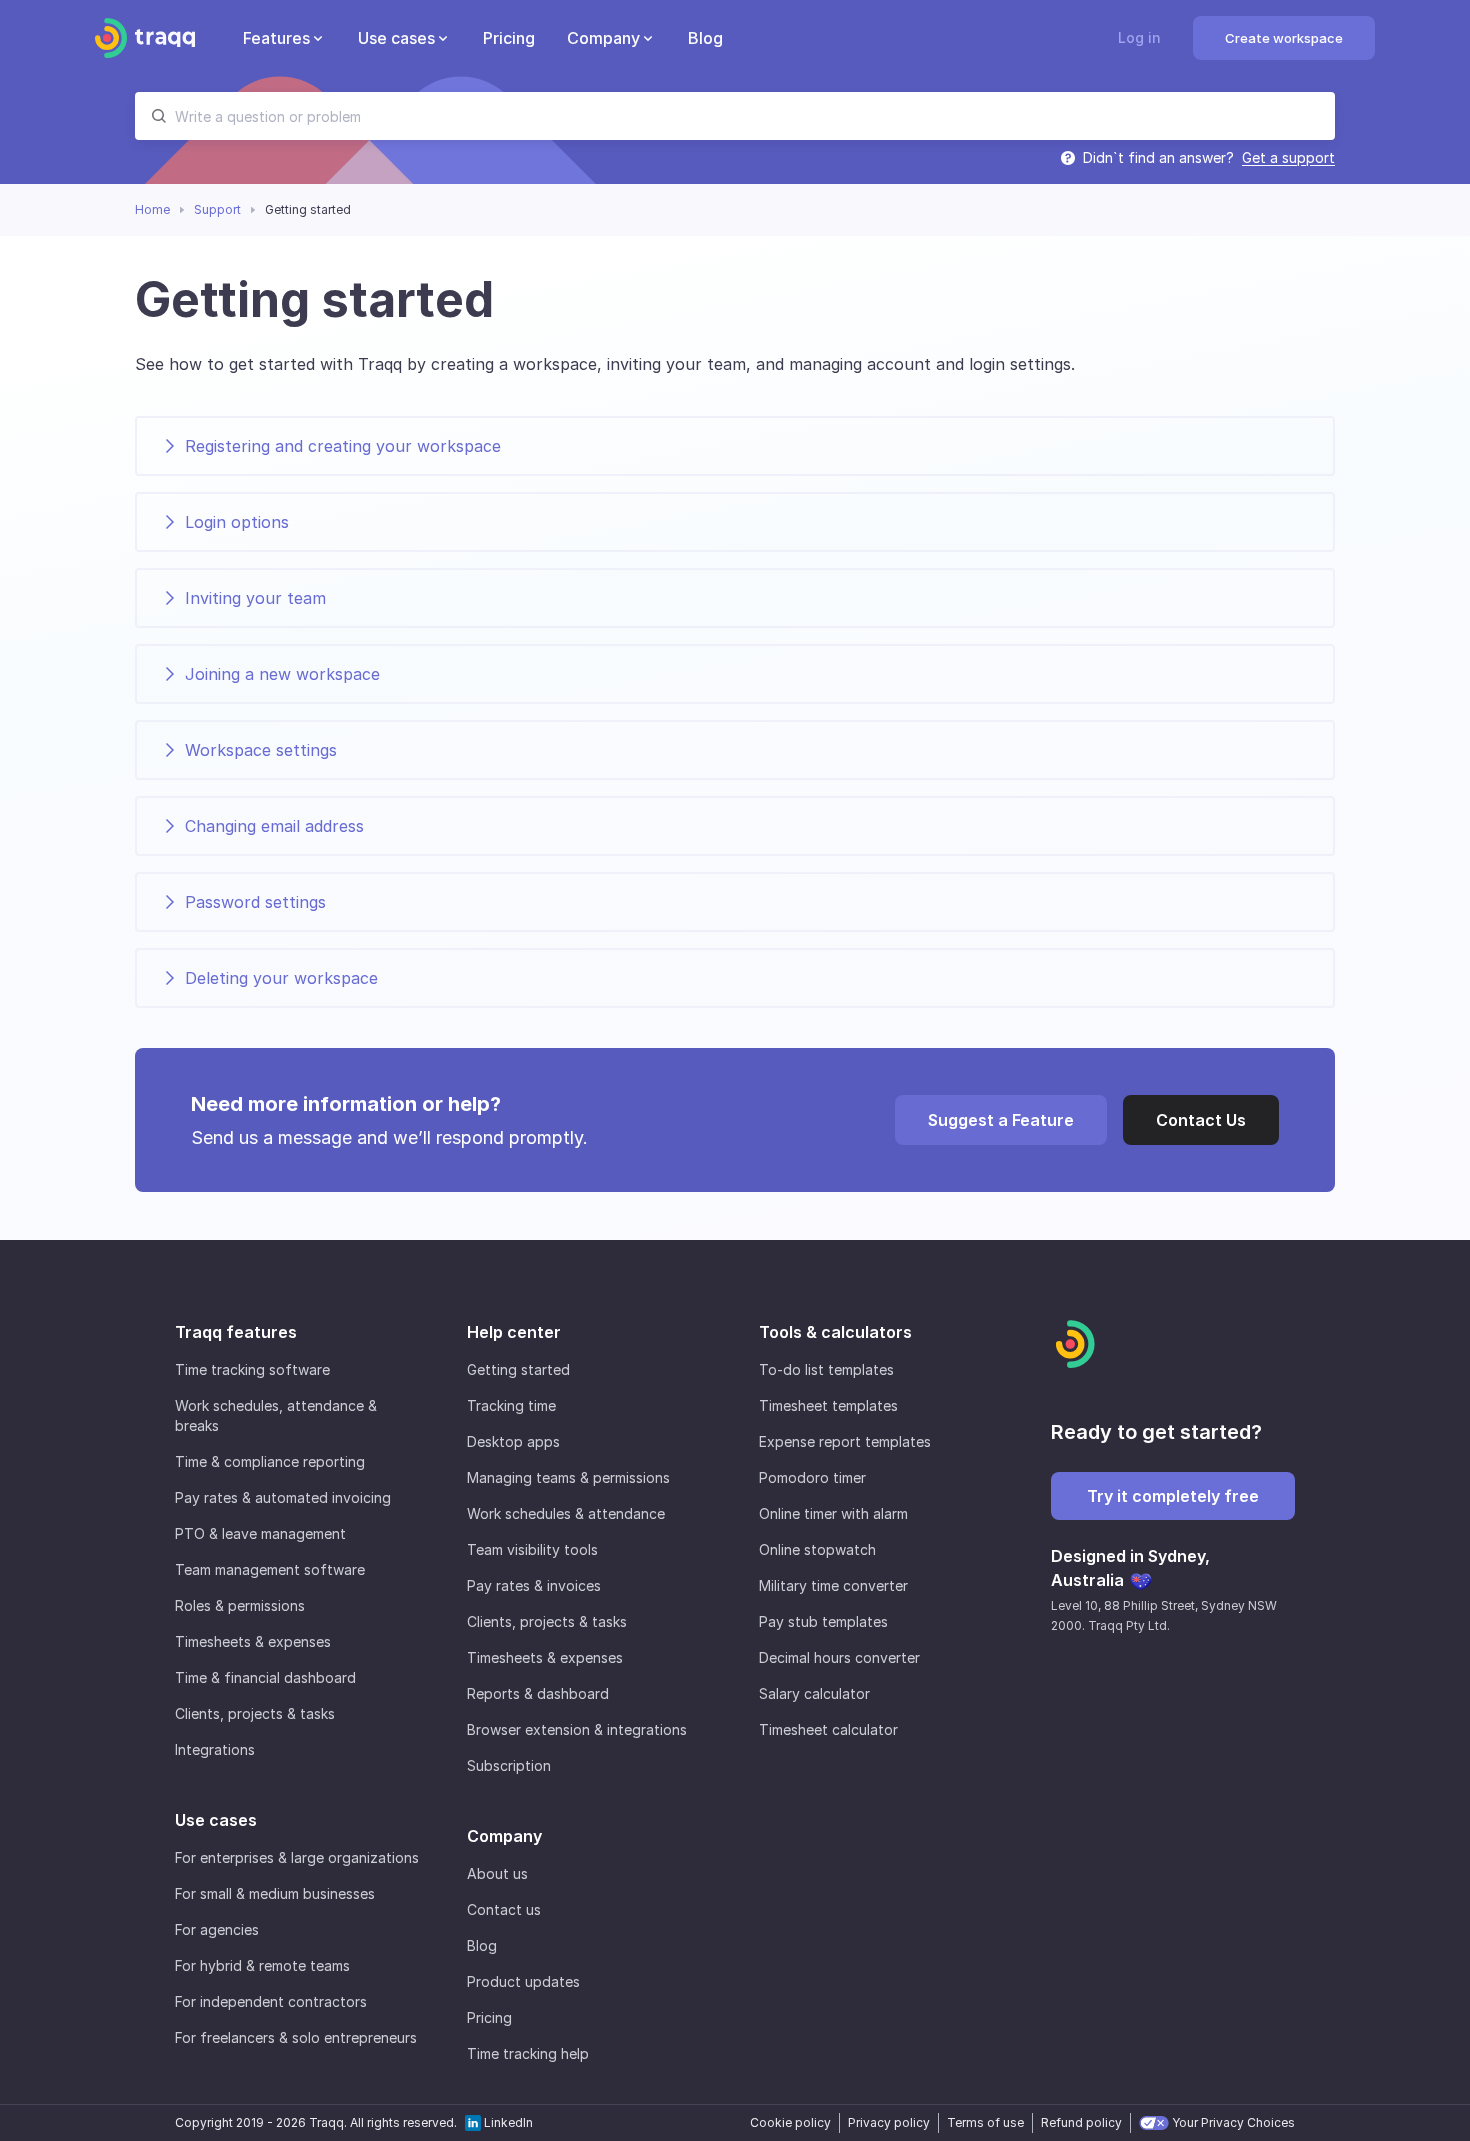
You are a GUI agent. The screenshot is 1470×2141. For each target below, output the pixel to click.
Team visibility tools (532, 1549)
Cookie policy (790, 2122)
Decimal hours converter (839, 1657)
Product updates (523, 1981)
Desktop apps (513, 1441)
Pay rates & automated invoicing (283, 1497)
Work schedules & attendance (566, 1513)
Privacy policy (889, 2122)
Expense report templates (845, 1441)
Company (504, 1836)
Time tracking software (252, 1369)
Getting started (518, 1369)
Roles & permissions (240, 1605)
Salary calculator (814, 1693)
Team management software (270, 1569)
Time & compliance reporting (270, 1461)
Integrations (215, 1749)
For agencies (217, 1929)
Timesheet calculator (828, 1729)
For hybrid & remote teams (262, 1965)
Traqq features (236, 1332)
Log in (1139, 37)
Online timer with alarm (833, 1513)
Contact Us (1201, 1120)
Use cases (216, 1820)
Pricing (489, 2017)
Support (217, 209)
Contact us (504, 1909)
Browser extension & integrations (577, 1729)
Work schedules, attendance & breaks (276, 1415)
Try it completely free (1173, 1496)
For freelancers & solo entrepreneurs (296, 2037)
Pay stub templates (823, 1621)
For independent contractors (271, 2001)
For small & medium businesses (275, 1893)
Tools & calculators (835, 1332)
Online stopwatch (817, 1549)
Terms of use (985, 2122)
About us (497, 1873)
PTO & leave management (260, 1533)
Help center (514, 1332)
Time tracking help (528, 2053)
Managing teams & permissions (568, 1477)
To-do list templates (826, 1369)
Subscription (509, 1765)
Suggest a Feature (1001, 1120)
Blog (482, 1945)
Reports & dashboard (538, 1693)
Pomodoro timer (812, 1477)
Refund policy (1081, 2122)
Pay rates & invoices (534, 1585)
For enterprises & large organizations (297, 1857)
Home (152, 209)
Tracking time (511, 1405)
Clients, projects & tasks (255, 1713)
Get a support (1288, 157)
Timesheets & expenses (253, 1641)
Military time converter (833, 1585)
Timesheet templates (828, 1405)
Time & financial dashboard (265, 1677)
